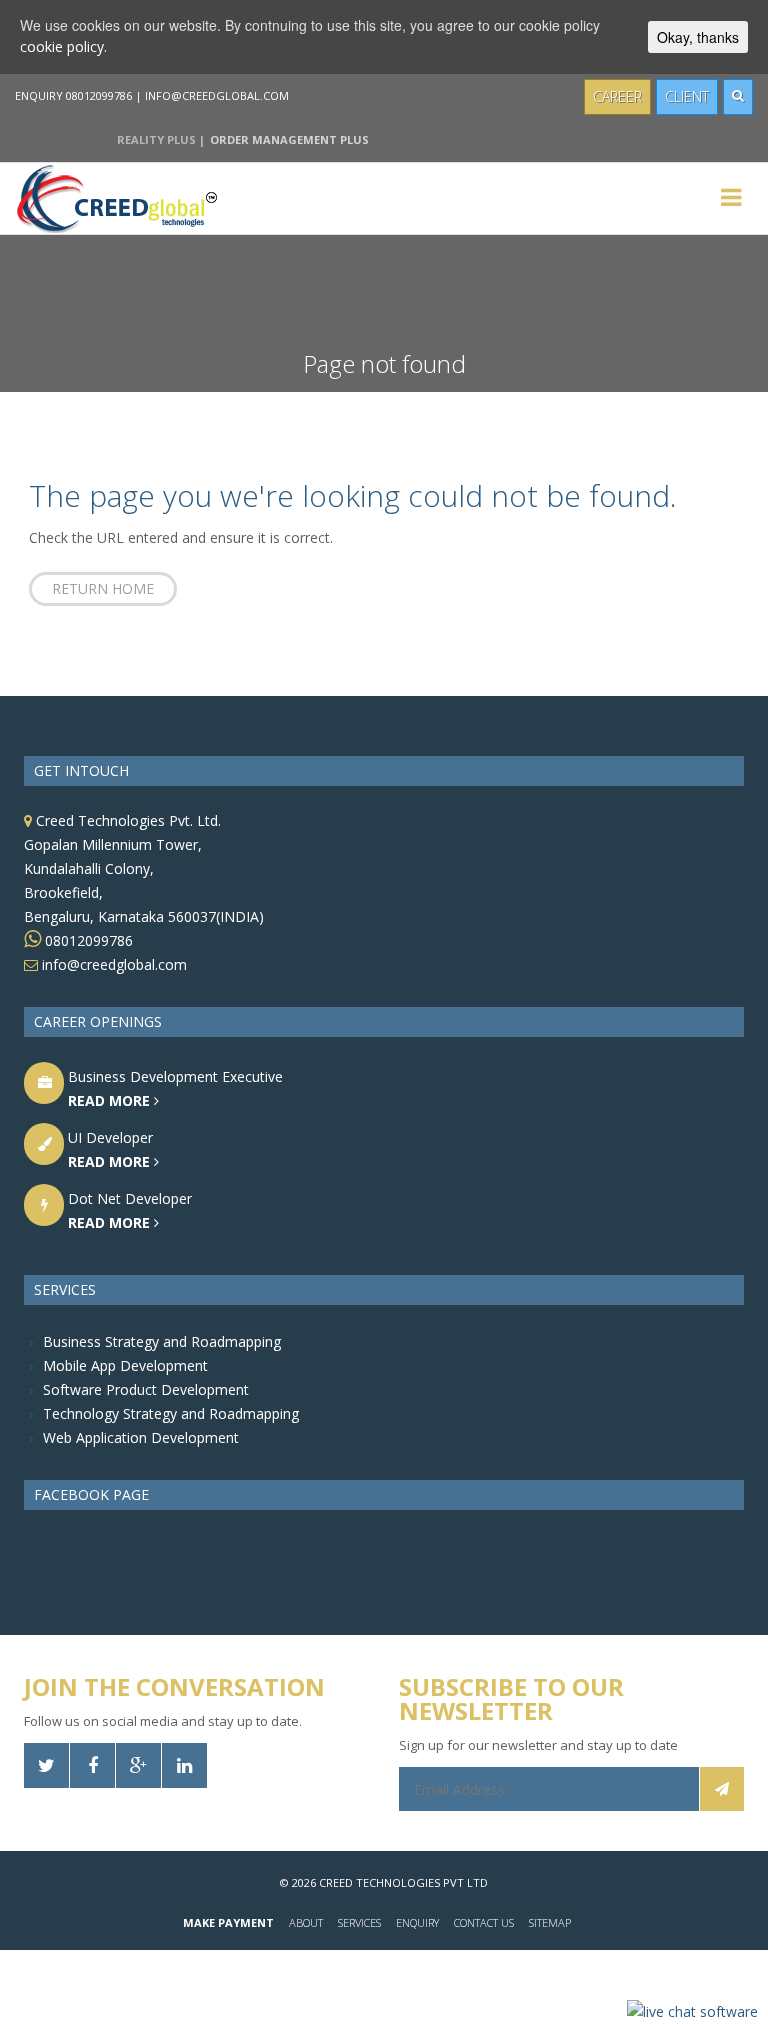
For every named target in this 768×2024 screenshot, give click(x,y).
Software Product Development (146, 1389)
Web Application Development (141, 1437)
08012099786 (87, 940)
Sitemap (550, 1922)
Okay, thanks (698, 37)
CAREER (617, 96)
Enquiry (417, 1922)
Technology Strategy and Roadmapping (171, 1413)
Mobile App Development (125, 1365)
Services (359, 1922)
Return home (103, 588)
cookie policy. (63, 46)
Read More (111, 1100)
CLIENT (687, 96)
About (306, 1922)
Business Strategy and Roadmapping (162, 1341)
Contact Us (484, 1922)
